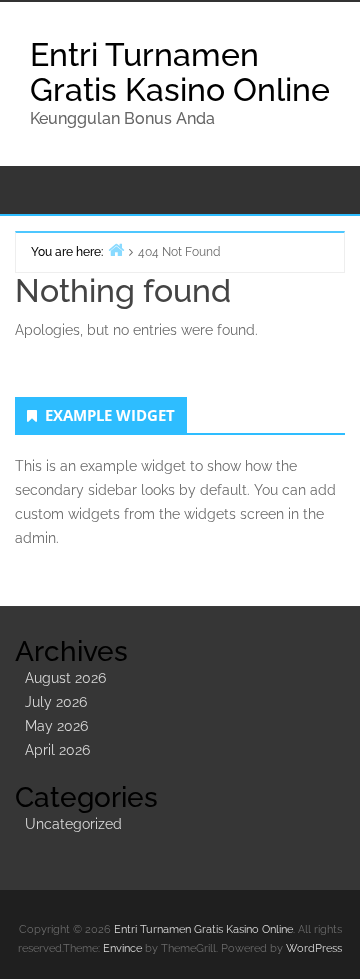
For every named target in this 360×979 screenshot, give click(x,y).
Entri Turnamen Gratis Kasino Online (180, 72)
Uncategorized (73, 824)
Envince (122, 948)
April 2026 (57, 750)
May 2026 (56, 726)
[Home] (116, 249)
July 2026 (56, 702)
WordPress (314, 948)
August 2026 (65, 678)
